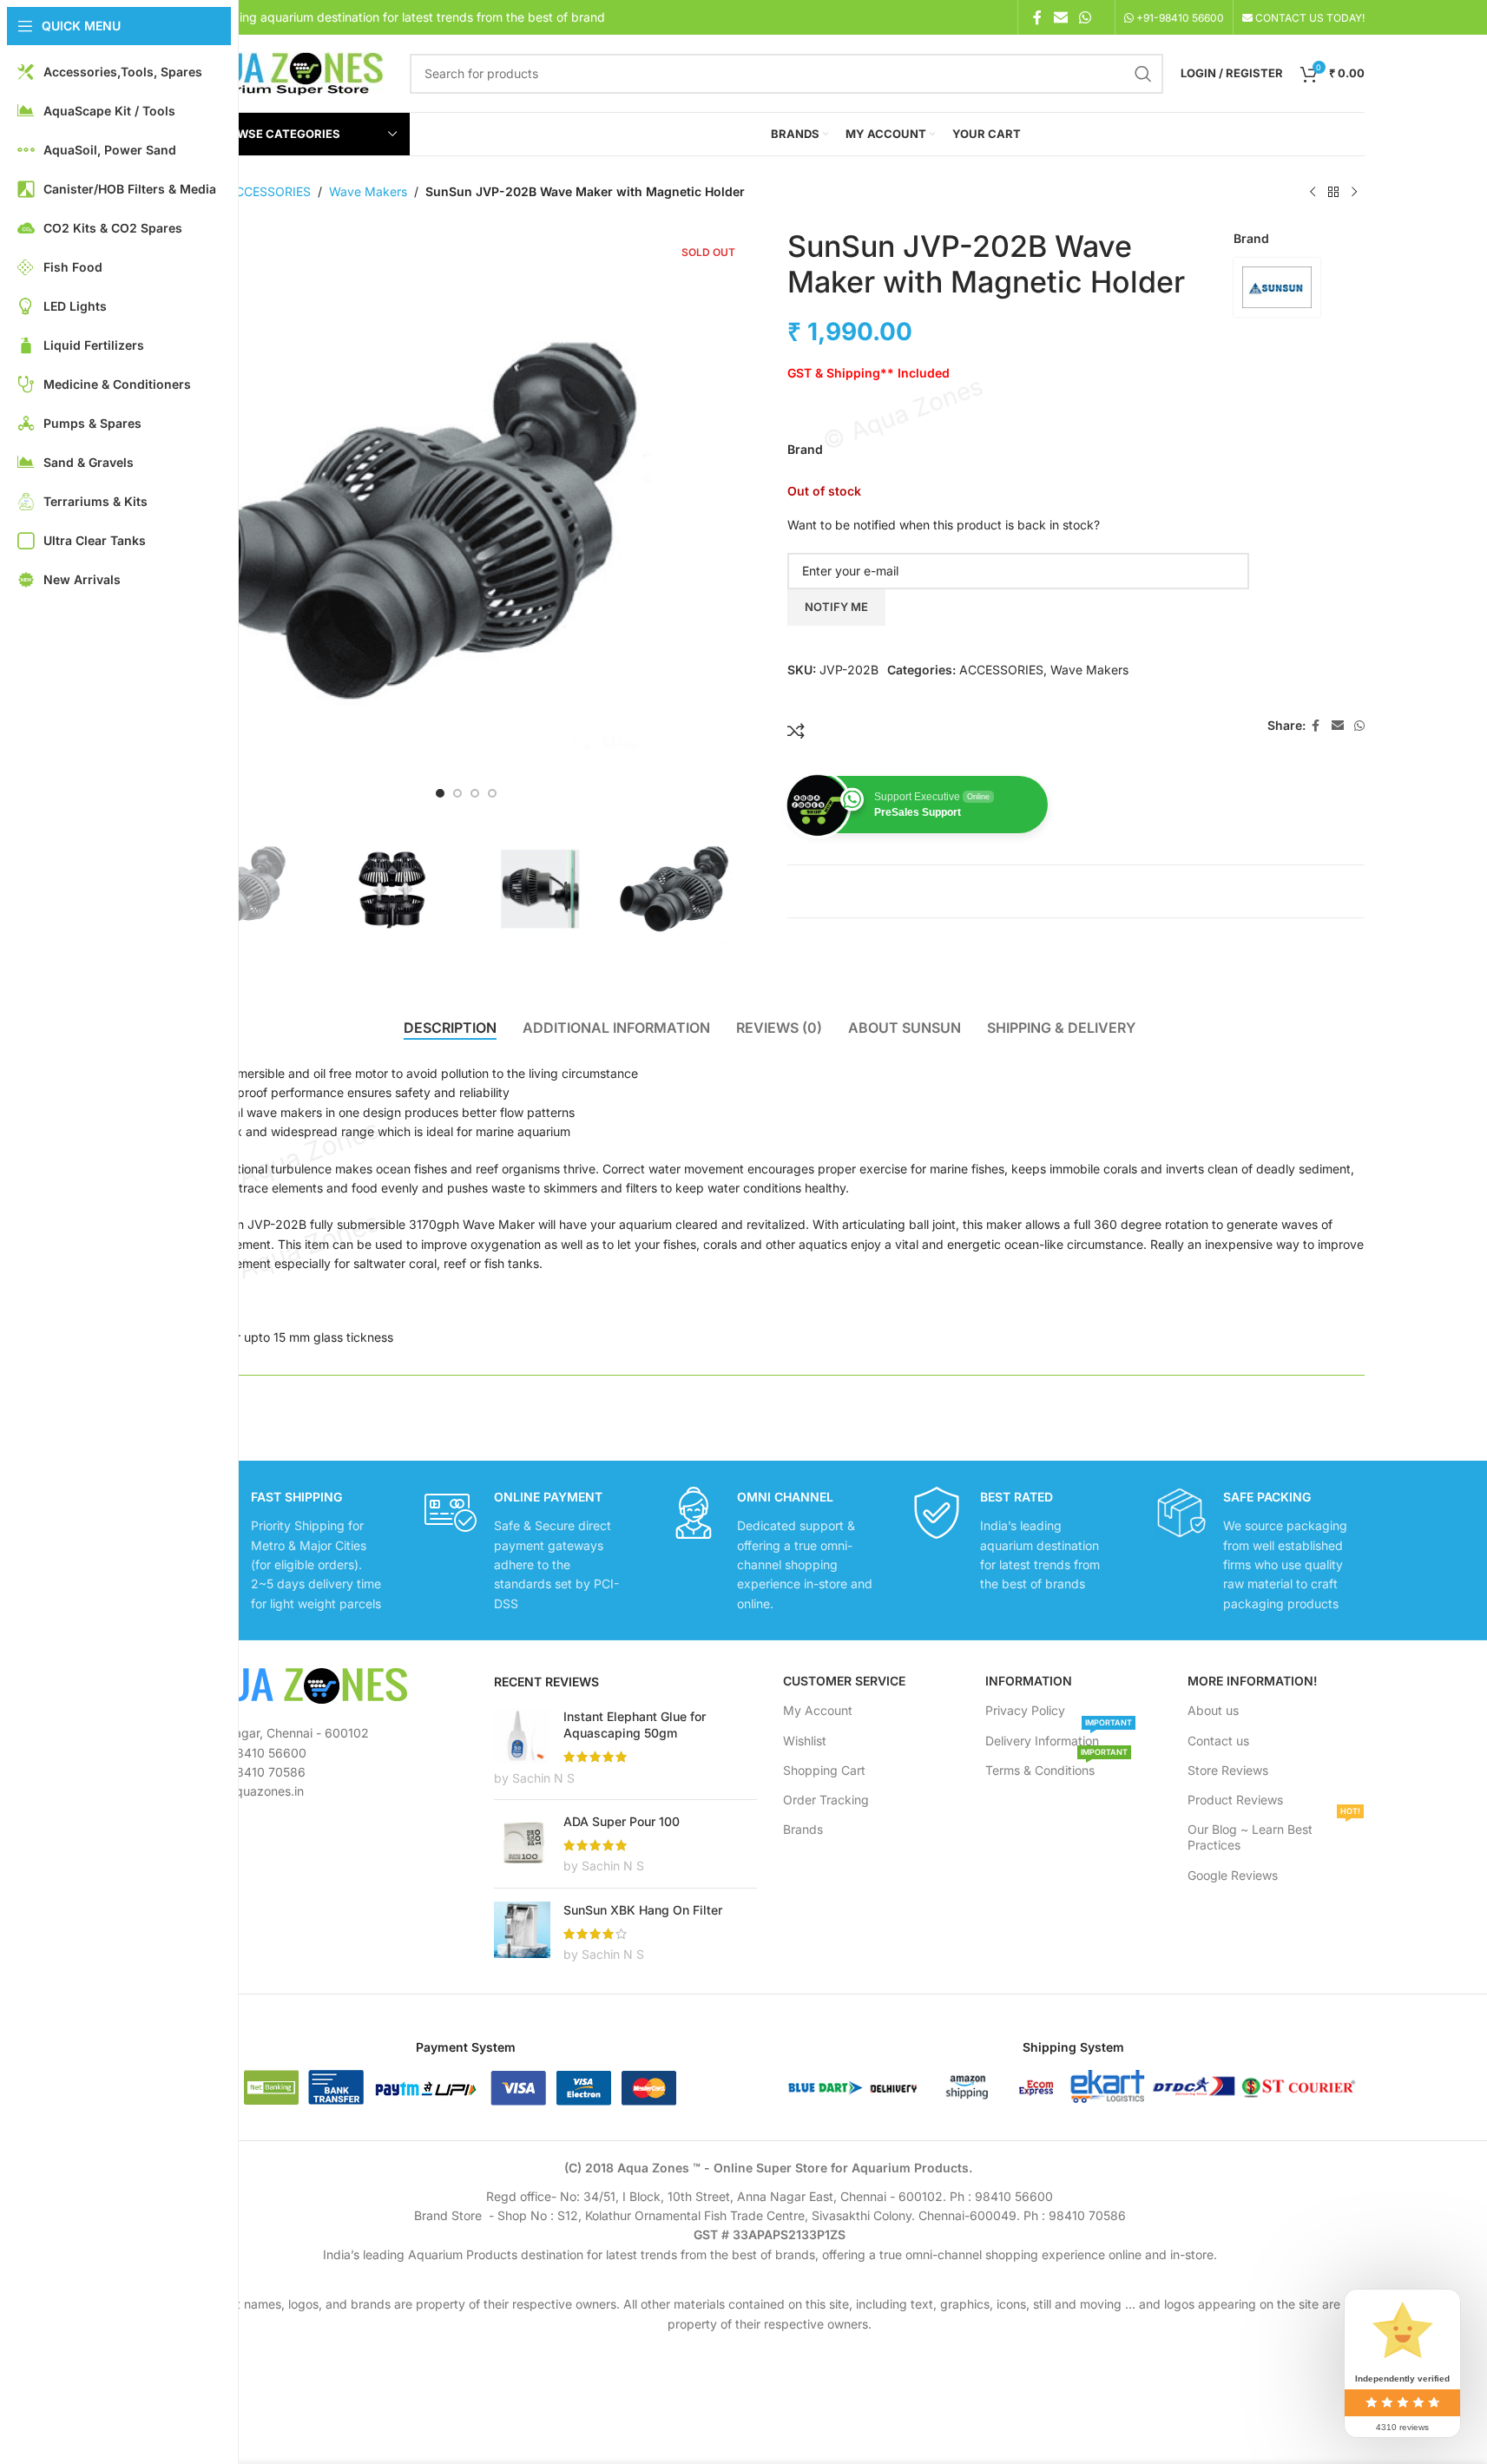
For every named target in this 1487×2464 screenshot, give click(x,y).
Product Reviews (1235, 1800)
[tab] (450, 1028)
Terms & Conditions (1056, 1767)
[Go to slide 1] (440, 793)
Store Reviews (1228, 1770)
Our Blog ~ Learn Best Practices (1274, 1833)
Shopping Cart (824, 1770)
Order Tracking (826, 1800)
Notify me (836, 607)
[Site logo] (280, 72)
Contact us (1218, 1741)
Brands (803, 1829)
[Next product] (1354, 193)
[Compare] (796, 731)
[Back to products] (1333, 193)
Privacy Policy (1025, 1710)
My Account (818, 1710)
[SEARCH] (1143, 74)
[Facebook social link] (1037, 17)
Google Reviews (1233, 1875)
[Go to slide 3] (475, 793)
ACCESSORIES (269, 191)
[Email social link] (1060, 17)
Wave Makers (368, 191)
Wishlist (805, 1741)
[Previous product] (1313, 193)
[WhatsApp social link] (1085, 17)
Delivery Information (1059, 1737)
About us (1213, 1710)
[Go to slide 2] (457, 793)
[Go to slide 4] (492, 793)
